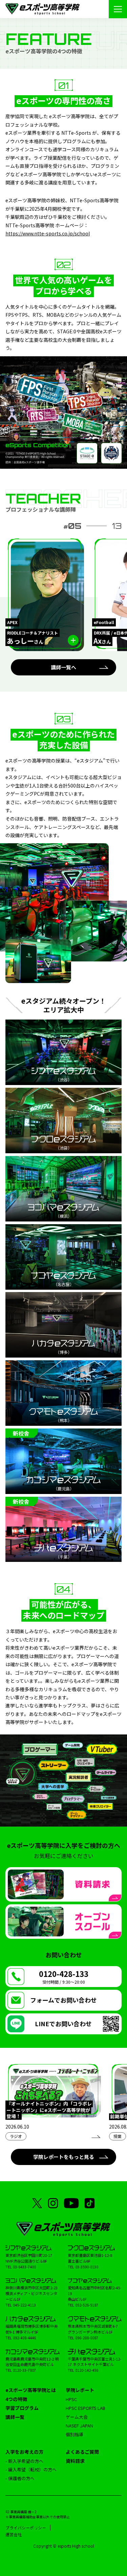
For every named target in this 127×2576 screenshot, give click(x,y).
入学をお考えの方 (24, 2452)
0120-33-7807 (24, 2370)
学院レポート (80, 2390)
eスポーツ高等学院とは (31, 2390)
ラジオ (16, 2136)
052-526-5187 (87, 2305)
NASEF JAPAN (79, 2426)
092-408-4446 (24, 2338)
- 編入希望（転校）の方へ (31, 2469)
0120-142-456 (87, 2370)
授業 (118, 2136)
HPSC (71, 2399)
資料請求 (75, 2461)
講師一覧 (15, 2417)
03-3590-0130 (87, 2267)
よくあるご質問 (82, 2452)
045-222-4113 (24, 2305)
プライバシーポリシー (26, 2528)
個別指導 (75, 2434)
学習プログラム (22, 2408)
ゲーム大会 (77, 2417)
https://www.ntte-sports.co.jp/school (48, 233)
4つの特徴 (16, 2399)
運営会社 (14, 2534)
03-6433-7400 (24, 2267)
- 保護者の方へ (20, 2478)
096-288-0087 (87, 2338)
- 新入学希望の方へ (24, 2461)
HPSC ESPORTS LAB (86, 2408)
